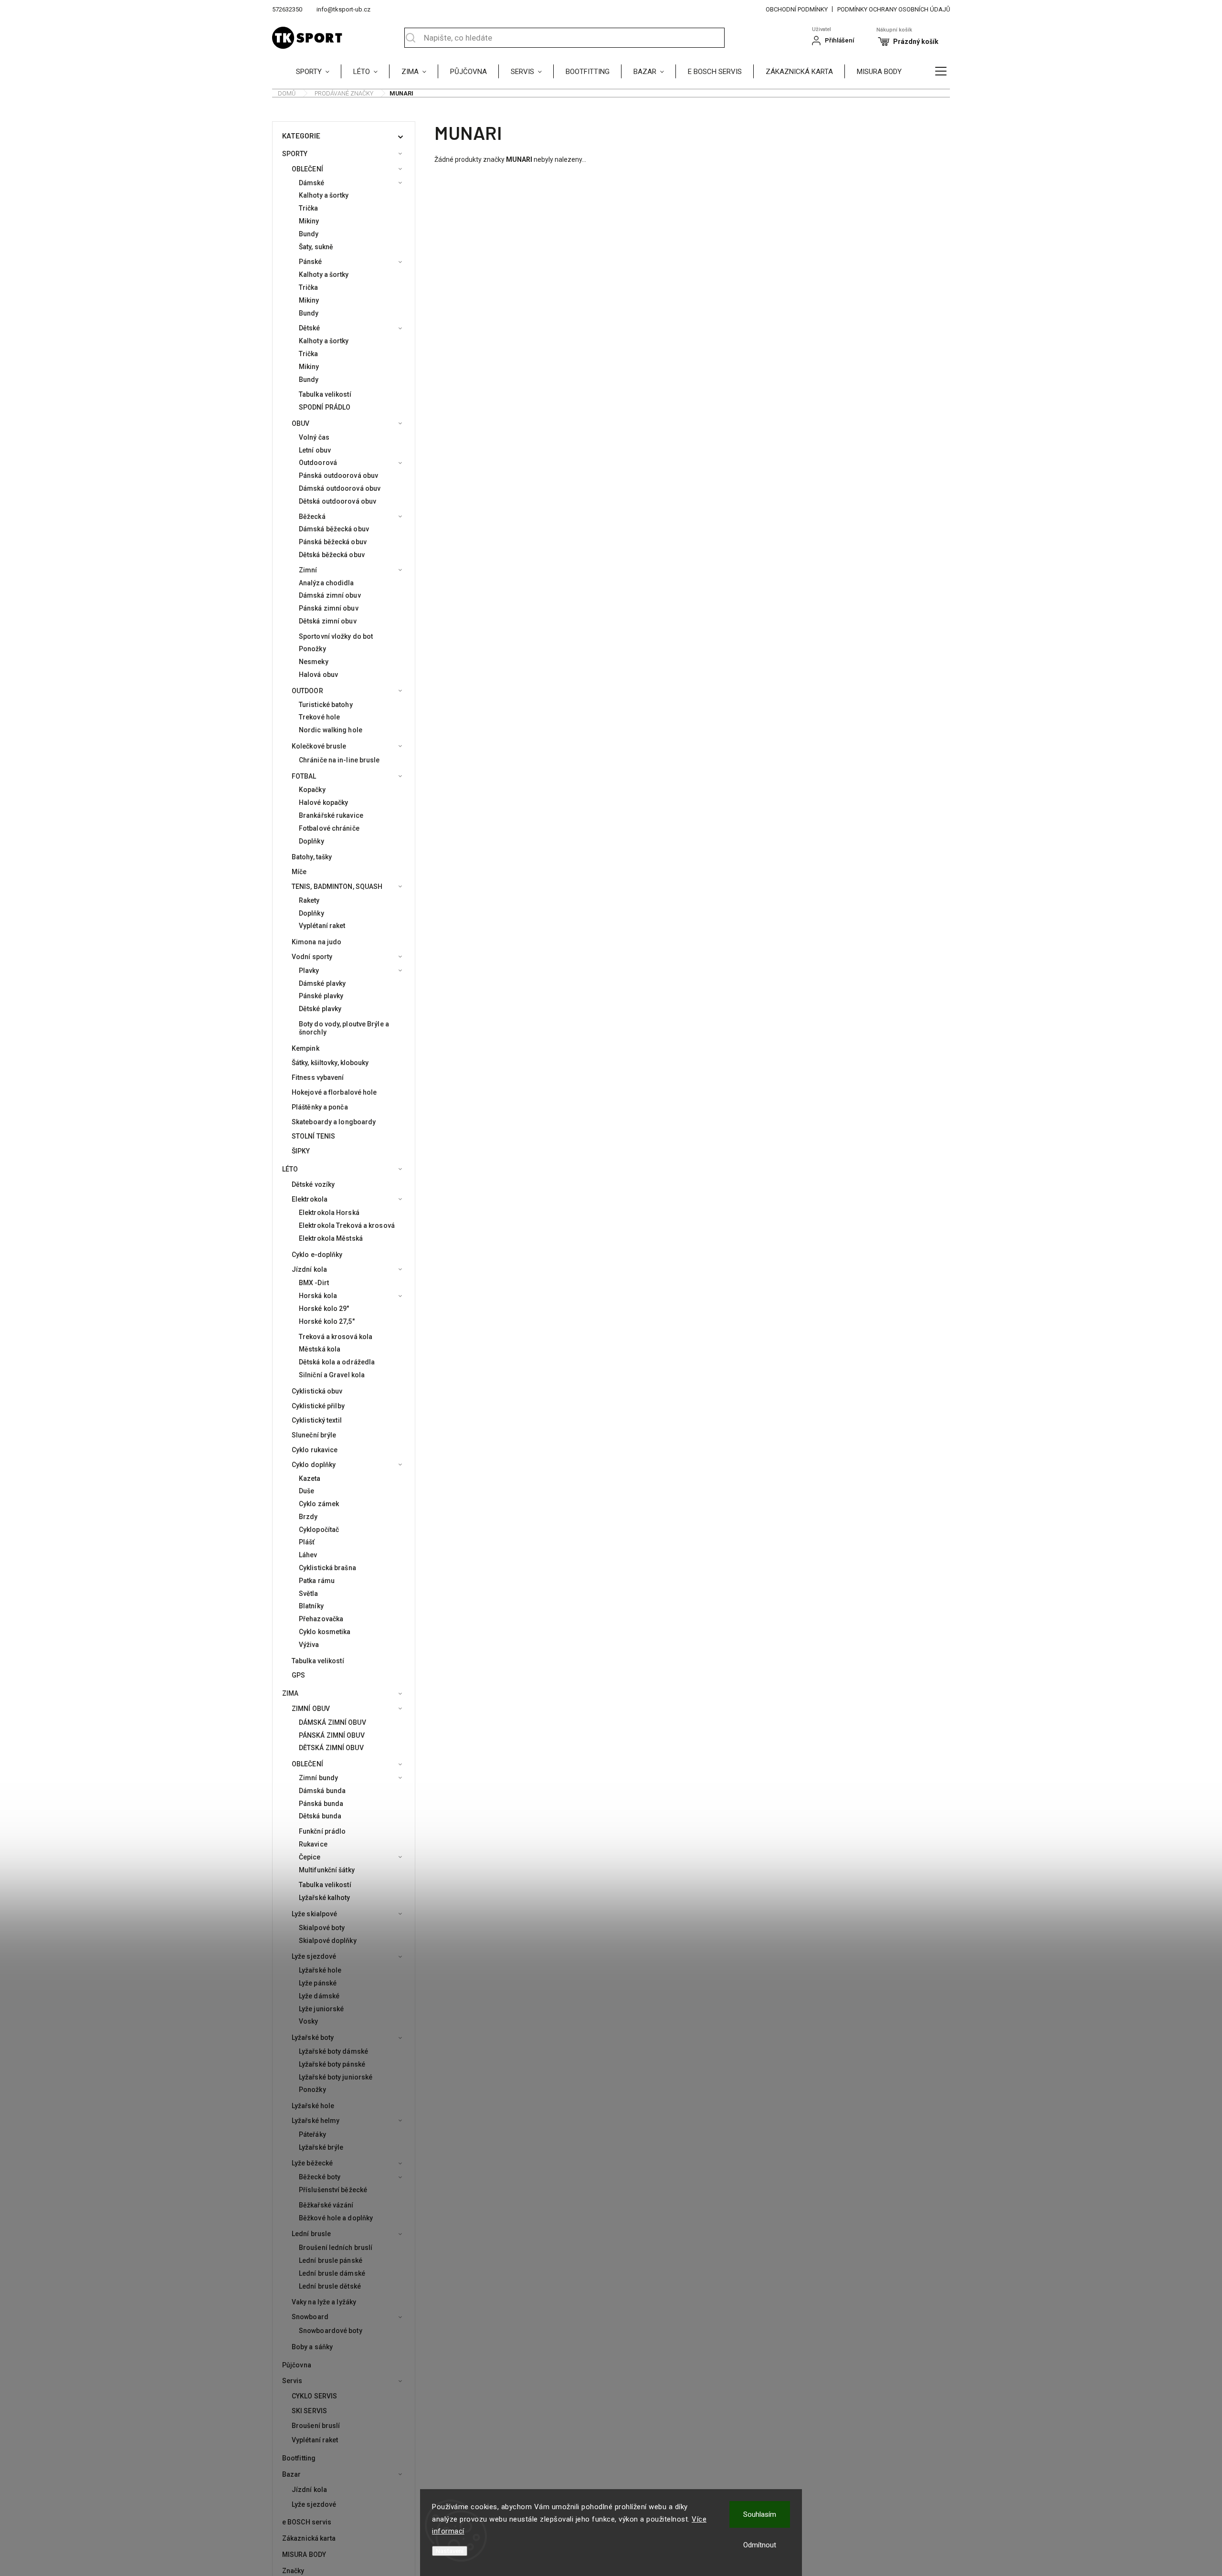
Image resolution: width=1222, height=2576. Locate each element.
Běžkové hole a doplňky (336, 2218)
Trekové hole (319, 717)
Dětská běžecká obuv (332, 555)
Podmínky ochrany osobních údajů (894, 9)
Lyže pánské (318, 1983)
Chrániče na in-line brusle (339, 760)
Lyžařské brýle (321, 2147)
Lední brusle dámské (332, 2273)
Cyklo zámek (319, 1504)
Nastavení (450, 2551)
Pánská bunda (321, 1804)
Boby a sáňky (312, 2347)
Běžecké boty (320, 2177)
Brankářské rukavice (331, 815)
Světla (309, 1594)
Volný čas (314, 437)
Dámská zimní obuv (330, 595)
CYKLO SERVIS (314, 2396)
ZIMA (290, 1693)
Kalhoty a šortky (324, 195)
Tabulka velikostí (325, 394)
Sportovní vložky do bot (336, 636)
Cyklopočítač (319, 1530)
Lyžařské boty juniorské (336, 2077)
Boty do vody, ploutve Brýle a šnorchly (344, 1028)
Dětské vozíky (313, 1184)
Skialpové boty (322, 1928)
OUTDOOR (307, 691)
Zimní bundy (318, 1778)
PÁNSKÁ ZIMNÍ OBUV (332, 1735)
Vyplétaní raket (322, 926)
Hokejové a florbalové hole (334, 1092)
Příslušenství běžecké (333, 2190)
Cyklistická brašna (327, 1568)
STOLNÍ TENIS (313, 1136)
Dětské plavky (320, 1009)
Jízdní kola (309, 1269)
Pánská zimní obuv (329, 608)
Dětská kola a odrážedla (337, 1362)
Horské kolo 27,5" (327, 1321)
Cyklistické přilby (318, 1406)
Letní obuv (315, 450)
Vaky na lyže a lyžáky (324, 2302)
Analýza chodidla (327, 583)
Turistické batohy (326, 705)
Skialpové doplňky (328, 1941)
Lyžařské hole (320, 1970)
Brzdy (308, 1517)
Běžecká (312, 517)
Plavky (309, 971)
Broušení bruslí (316, 2426)
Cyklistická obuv (317, 1391)
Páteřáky (312, 2134)
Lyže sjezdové (314, 1956)
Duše (306, 1491)
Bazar (292, 2474)
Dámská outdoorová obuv (340, 488)
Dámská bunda (322, 1791)
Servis (292, 2381)
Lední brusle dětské (330, 2286)
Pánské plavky (321, 996)
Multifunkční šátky (327, 1870)
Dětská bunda (320, 1816)
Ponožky (312, 649)
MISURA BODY (304, 2555)
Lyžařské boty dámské (333, 2051)
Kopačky (312, 790)
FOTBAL (304, 776)
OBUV (300, 423)
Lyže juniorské (321, 2009)
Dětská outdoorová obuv (337, 501)
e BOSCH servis (307, 2522)
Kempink (305, 1048)
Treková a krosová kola (336, 1337)
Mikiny (309, 221)
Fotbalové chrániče (329, 828)
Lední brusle (311, 2234)
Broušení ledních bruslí (336, 2248)
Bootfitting (299, 2458)
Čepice (310, 1857)
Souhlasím (760, 2514)
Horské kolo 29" (324, 1309)
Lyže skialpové (314, 1914)
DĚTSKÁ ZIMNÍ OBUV (331, 1748)
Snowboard (310, 2317)
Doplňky (311, 841)
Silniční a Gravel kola (332, 1375)
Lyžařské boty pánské (332, 2064)
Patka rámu (317, 1581)
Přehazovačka (321, 1619)
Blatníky (311, 1606)
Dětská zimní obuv (328, 621)
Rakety (309, 900)
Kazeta (310, 1478)
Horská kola (318, 1296)
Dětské (310, 328)
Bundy (309, 234)
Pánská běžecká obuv (333, 542)
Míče (299, 872)
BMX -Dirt (314, 1283)
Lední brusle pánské (331, 2260)
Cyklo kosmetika (325, 1632)
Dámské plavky (322, 983)
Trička (309, 208)
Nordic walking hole (331, 730)
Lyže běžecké (312, 2163)
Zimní (308, 570)
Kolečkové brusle (319, 746)
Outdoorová (318, 463)
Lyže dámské (319, 1996)
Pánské (311, 262)
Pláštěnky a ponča (320, 1107)
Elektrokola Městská (331, 1238)
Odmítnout (760, 2545)
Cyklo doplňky (314, 1465)
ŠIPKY (301, 1151)
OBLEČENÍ (307, 169)
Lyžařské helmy (316, 2121)
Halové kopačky (323, 802)
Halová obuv (318, 675)
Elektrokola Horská (329, 1213)
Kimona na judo (316, 942)
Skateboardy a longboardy (334, 1122)
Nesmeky (314, 662)
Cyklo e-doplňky (317, 1255)
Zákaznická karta (309, 2538)
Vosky (309, 2021)
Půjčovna (297, 2365)
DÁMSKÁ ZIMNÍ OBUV (332, 1722)
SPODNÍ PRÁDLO (325, 407)
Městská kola (320, 1349)
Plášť (307, 1542)
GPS (298, 1675)
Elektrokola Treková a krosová (347, 1225)
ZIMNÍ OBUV (311, 1709)
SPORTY (295, 154)
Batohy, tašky (312, 857)
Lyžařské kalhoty (325, 1898)
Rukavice (313, 1844)
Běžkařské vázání (326, 2205)
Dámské (312, 183)
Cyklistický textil (317, 1420)
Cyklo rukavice (315, 1450)
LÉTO (290, 1169)
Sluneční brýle (314, 1435)
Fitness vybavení (318, 1077)
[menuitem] (319, 71)
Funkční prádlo (322, 1831)
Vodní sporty (312, 957)
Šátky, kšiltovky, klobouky (330, 1063)
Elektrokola (310, 1199)
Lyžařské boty (313, 2038)
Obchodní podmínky (797, 9)
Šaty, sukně (316, 247)
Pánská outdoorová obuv (338, 475)
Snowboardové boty (331, 2331)
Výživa (309, 1645)
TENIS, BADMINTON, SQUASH (337, 887)
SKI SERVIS (309, 2411)
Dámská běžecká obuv (334, 529)
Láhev (308, 1555)
